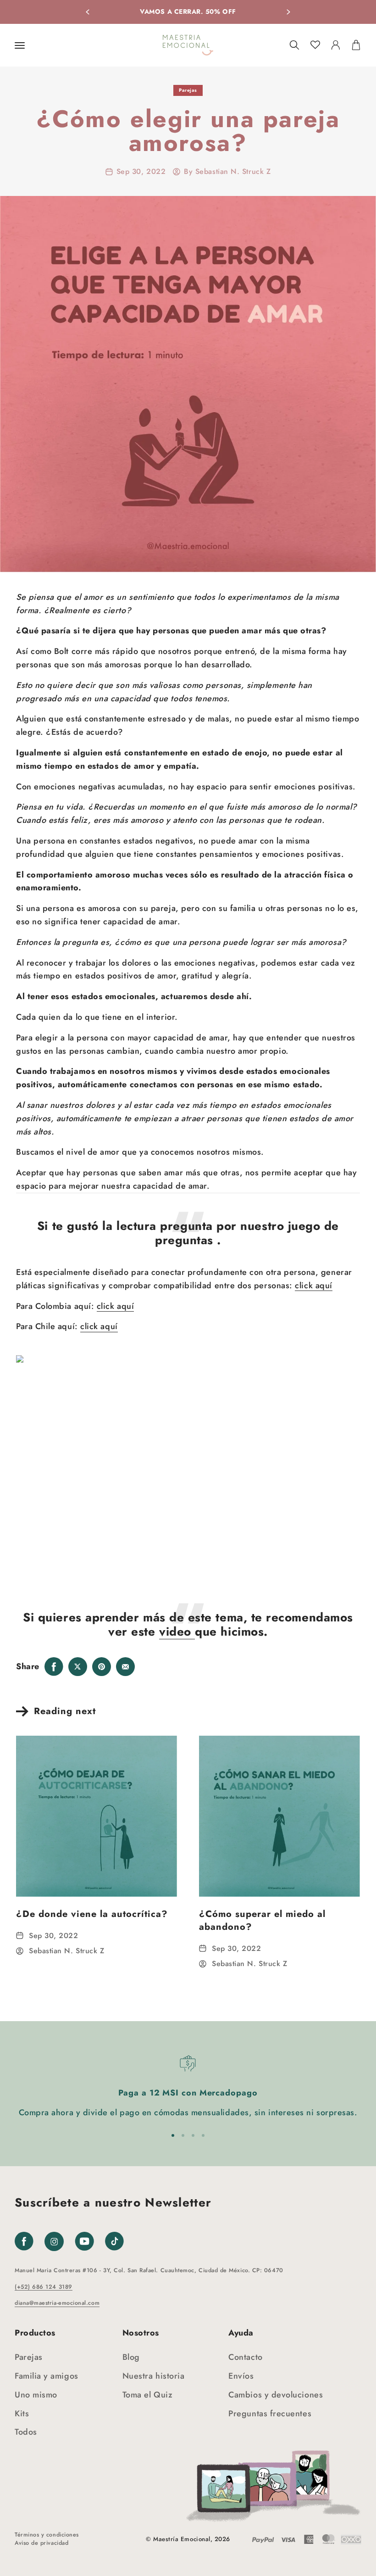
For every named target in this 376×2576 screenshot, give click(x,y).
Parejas (188, 90)
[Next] (288, 12)
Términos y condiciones (47, 2535)
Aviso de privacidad (41, 2543)
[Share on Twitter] (78, 1667)
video (177, 1632)
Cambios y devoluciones (276, 2395)
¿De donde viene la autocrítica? (92, 1914)
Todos (26, 2432)
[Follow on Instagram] (54, 2248)
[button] (20, 45)
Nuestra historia (154, 2376)
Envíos (241, 2376)
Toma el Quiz (147, 2395)
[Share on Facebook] (54, 1667)
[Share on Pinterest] (102, 1667)
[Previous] (88, 12)
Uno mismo (36, 2395)
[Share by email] (126, 1667)
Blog (131, 2357)
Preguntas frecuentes (270, 2414)
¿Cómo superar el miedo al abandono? (262, 1920)
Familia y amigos (47, 2376)
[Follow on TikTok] (114, 2241)
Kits (22, 2414)
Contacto (245, 2357)
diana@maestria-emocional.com (57, 2303)
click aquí (313, 1285)
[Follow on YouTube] (84, 2241)
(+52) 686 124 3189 (44, 2287)
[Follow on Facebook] (24, 2241)
